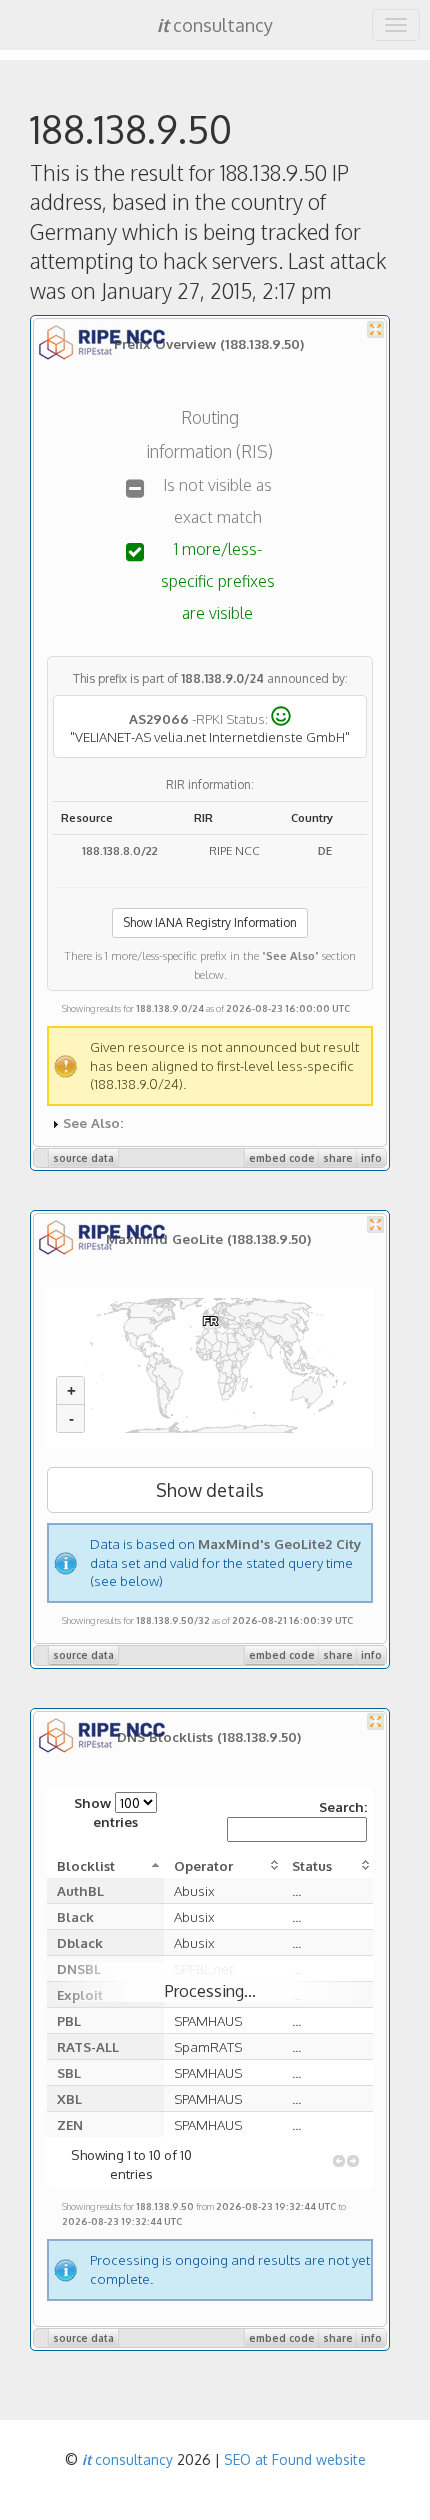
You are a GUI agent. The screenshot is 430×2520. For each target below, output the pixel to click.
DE (325, 850)
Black (75, 1916)
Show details (210, 1490)
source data (83, 1158)
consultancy (215, 25)
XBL (69, 2098)
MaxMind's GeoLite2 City (279, 1543)
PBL (69, 2020)
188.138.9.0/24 (222, 678)
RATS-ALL (88, 2046)
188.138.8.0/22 (120, 850)
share (338, 1158)
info (371, 1158)
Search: (343, 1806)
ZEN (70, 2124)
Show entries (106, 1812)
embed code (282, 1158)
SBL (69, 2072)
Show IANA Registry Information (210, 922)
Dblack (80, 1942)
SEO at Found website (295, 2459)
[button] (339, 2161)
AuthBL (80, 1890)
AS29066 (159, 717)
